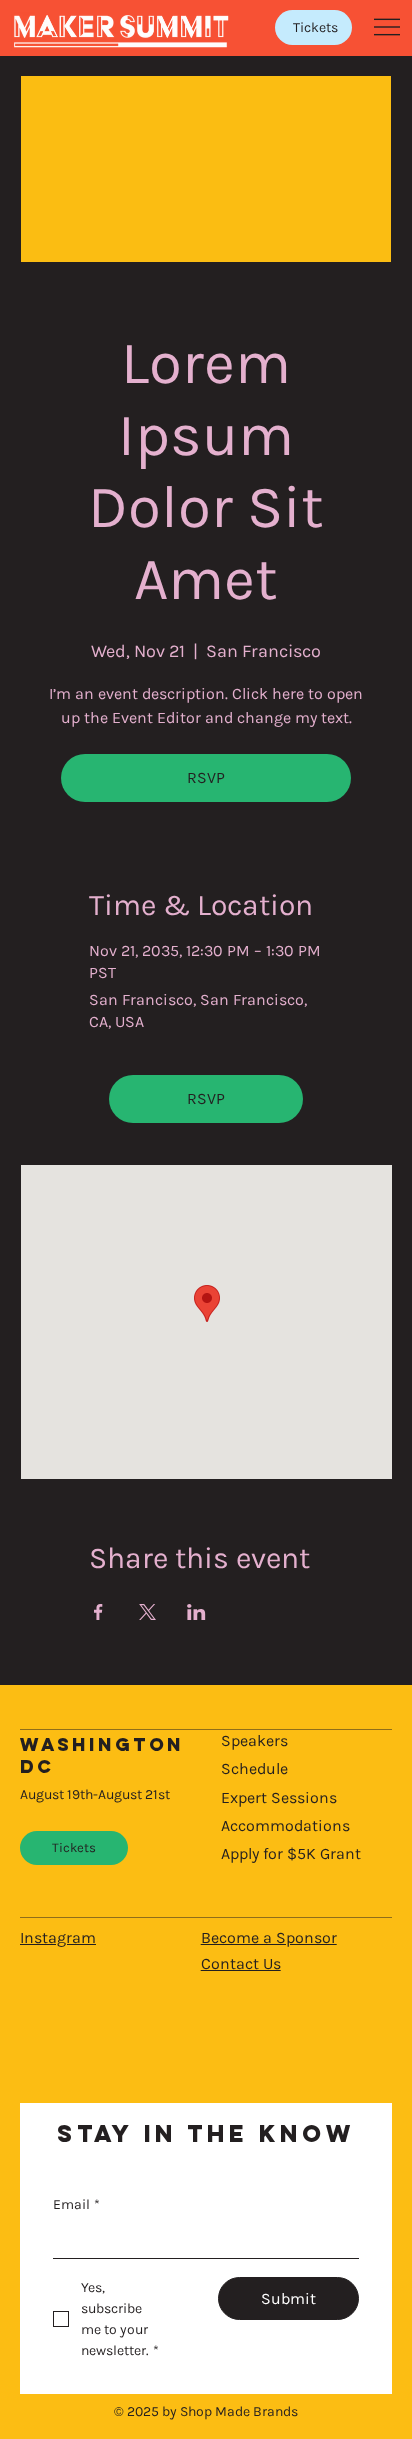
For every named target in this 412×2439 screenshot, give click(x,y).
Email (76, 2204)
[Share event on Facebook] (98, 1612)
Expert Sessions (279, 1797)
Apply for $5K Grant (291, 1853)
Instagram (58, 1937)
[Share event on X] (147, 1612)
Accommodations (285, 1825)
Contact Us (241, 1963)
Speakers (254, 1740)
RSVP (206, 777)
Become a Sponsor (269, 1937)
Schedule (254, 1768)
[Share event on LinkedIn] (196, 1612)
